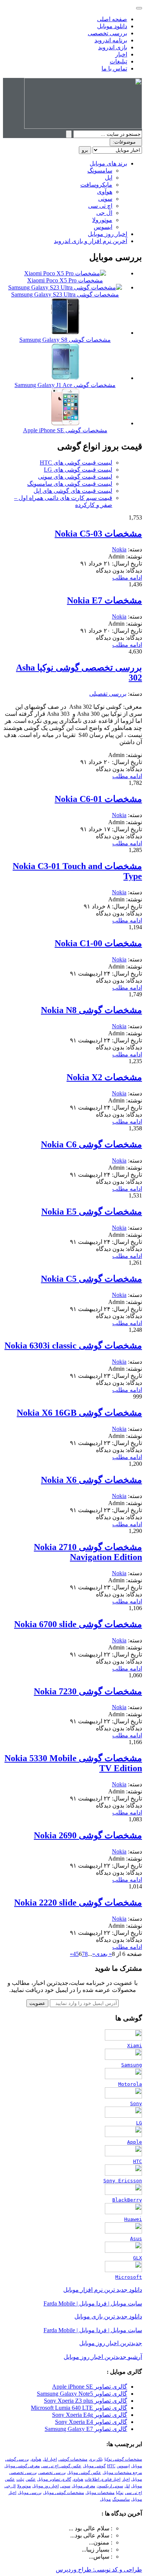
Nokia (119, 549)
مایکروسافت (96, 185)
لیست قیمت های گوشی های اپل (73, 491)
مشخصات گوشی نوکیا (123, 2459)
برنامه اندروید (111, 40)
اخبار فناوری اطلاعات (103, 2479)
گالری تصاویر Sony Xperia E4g (90, 2415)
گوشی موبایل (94, 2466)
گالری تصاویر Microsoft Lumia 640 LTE (79, 2408)
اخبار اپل (50, 2459)
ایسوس (103, 227)
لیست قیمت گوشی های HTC (76, 463)
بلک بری (96, 2459)
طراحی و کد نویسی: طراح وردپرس (99, 2570)
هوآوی (105, 192)
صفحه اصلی (112, 19)
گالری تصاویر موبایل (54, 2479)
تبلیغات (118, 61)
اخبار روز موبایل (107, 234)
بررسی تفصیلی (108, 694)
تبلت (20, 2479)
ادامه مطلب (127, 578)
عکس (31, 2479)
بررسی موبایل (30, 2493)
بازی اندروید (113, 47)
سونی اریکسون (110, 2486)
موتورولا (102, 220)
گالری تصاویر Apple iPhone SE (90, 2387)
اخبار (121, 54)
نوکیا (120, 2493)
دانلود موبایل (112, 26)
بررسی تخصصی (107, 33)
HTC (111, 2466)
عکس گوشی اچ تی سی (61, 2466)
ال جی (104, 213)
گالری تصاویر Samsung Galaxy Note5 (82, 2394)
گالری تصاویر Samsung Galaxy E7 (86, 2429)
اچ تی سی (100, 206)
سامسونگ (100, 171)
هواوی (78, 2479)
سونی (105, 199)
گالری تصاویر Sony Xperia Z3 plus (86, 2401)
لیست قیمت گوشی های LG (78, 470)
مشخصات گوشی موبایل (64, 2493)
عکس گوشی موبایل (84, 2473)
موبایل (105, 2499)
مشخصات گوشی (73, 2459)
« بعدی (104, 1954)
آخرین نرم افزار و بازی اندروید (91, 241)
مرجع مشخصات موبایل (122, 2473)
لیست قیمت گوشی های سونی (75, 477)
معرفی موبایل (83, 2486)
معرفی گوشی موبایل (22, 2466)
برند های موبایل (108, 163)
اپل (109, 178)
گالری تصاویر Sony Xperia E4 (91, 2422)
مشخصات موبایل (100, 2493)
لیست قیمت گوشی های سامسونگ (70, 484)
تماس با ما (114, 68)
